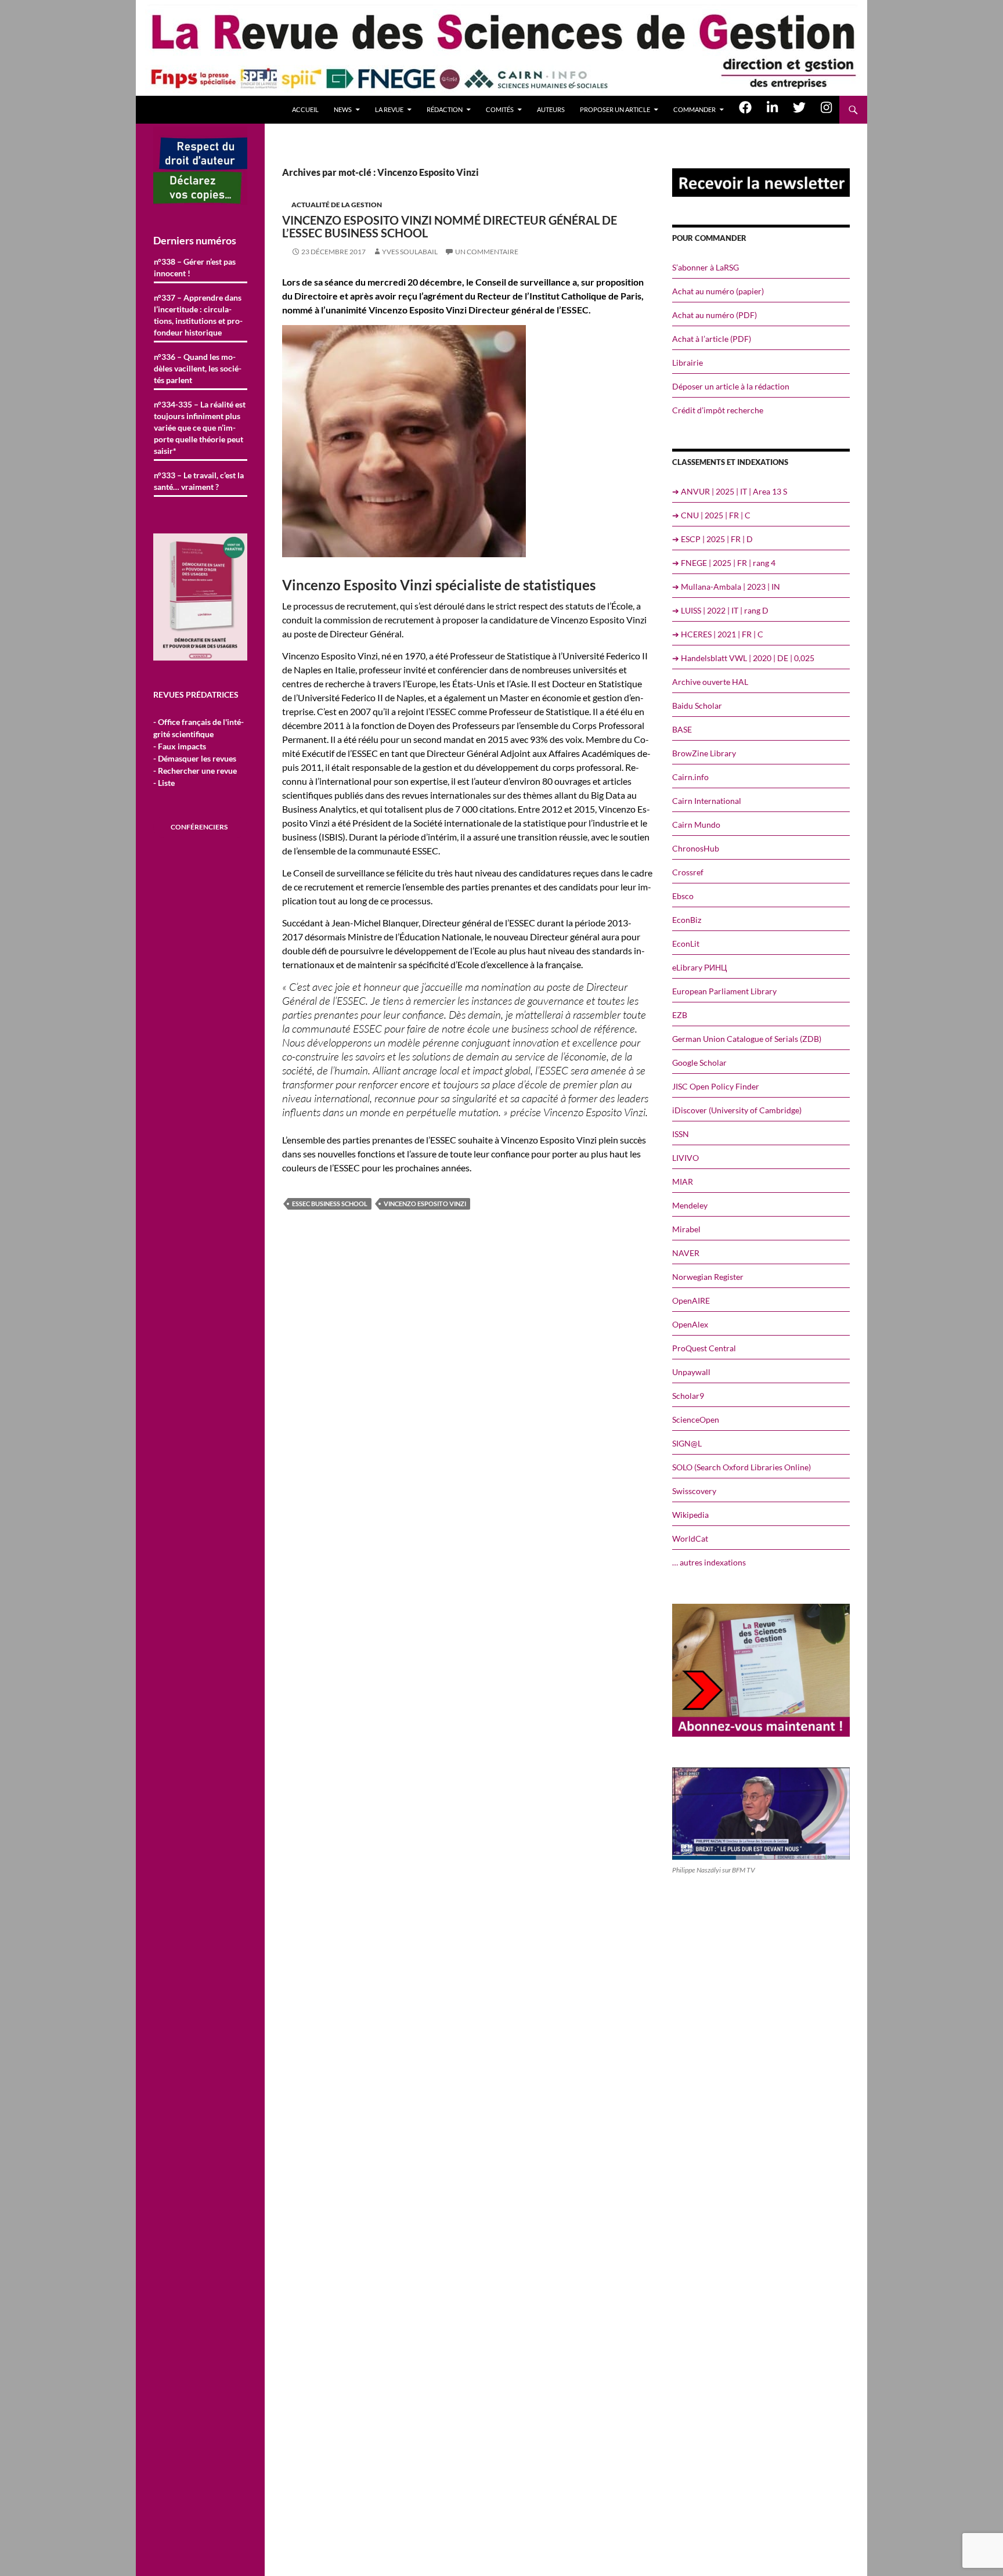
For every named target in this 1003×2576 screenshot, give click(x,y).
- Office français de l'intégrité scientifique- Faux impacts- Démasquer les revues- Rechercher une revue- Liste (199, 752)
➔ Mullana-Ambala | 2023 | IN (726, 587)
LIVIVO (685, 1158)
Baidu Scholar (697, 706)
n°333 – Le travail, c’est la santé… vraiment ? (199, 481)
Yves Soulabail (410, 252)
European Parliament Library (724, 991)
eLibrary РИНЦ (699, 967)
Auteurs (551, 109)
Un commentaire (487, 252)
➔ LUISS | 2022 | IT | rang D (720, 610)
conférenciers (199, 827)
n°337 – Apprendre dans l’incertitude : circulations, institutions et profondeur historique (198, 315)
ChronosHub (696, 848)
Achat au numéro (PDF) (715, 315)
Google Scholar (699, 1062)
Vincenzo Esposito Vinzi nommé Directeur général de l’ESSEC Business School (450, 226)
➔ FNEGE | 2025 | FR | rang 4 (724, 563)
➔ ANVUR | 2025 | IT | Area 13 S (730, 491)
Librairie (688, 362)
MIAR (683, 1181)
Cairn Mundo (696, 825)
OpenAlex (690, 1324)
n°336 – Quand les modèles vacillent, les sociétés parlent (198, 368)
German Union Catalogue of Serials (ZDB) (747, 1039)
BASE (682, 729)
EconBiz (687, 920)
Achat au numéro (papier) (718, 291)
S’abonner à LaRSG (706, 267)
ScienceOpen (696, 1419)
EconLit (686, 944)
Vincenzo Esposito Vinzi (425, 1204)
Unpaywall (691, 1372)
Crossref (688, 872)
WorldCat (690, 1538)
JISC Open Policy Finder (716, 1086)
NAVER (686, 1253)
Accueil (305, 109)
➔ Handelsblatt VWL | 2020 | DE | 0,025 (743, 658)
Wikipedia (690, 1515)
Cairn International (707, 801)
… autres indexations (709, 1562)
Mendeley (690, 1205)
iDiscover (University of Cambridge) (737, 1110)
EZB (680, 1015)
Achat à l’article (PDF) (712, 339)
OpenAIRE (691, 1300)
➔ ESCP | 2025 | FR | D (712, 539)
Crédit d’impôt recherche (718, 410)
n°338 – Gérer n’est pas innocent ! (195, 267)
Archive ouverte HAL (710, 682)
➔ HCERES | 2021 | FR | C (718, 634)
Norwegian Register (708, 1277)
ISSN (681, 1134)
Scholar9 (688, 1396)
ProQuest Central (704, 1348)
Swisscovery (694, 1491)
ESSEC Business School (330, 1204)
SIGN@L (687, 1443)
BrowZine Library (704, 753)
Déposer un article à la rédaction (731, 386)
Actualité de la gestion (337, 205)
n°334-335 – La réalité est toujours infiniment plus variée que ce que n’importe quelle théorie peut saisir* (200, 427)
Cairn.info (690, 777)
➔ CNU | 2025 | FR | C (711, 515)
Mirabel (686, 1229)
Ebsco (683, 896)
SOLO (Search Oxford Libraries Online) (742, 1467)
